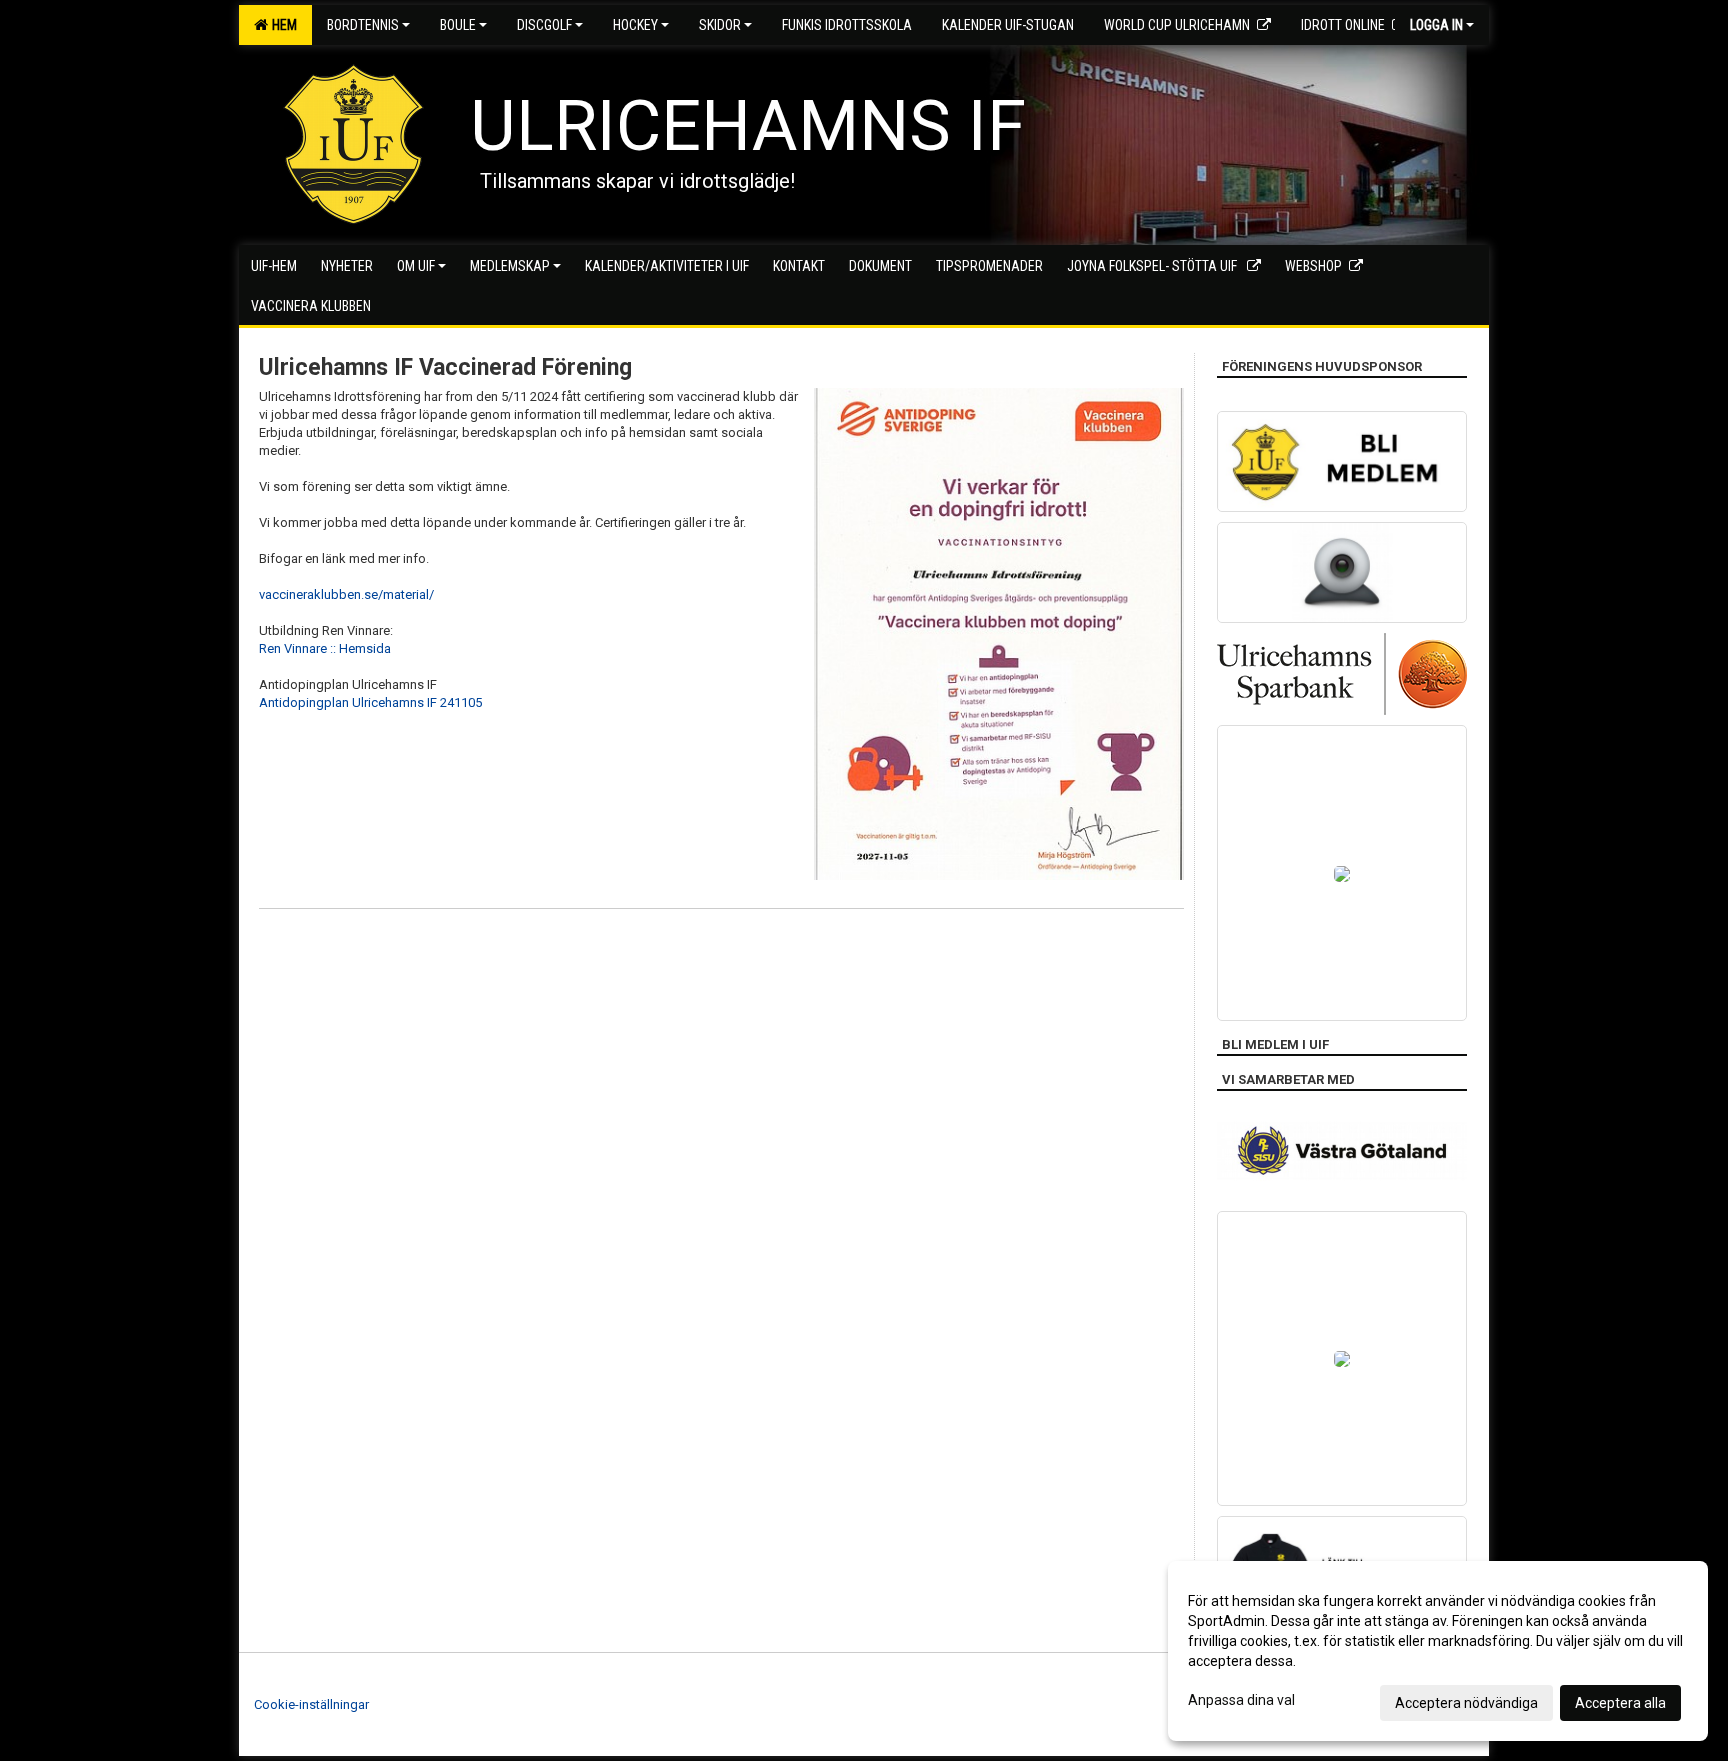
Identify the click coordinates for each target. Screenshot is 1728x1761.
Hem (281, 25)
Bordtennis (363, 25)
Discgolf (544, 25)
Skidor (720, 25)
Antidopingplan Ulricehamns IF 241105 (370, 702)
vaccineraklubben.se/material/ (346, 594)
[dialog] (1438, 1651)
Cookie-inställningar (311, 1704)
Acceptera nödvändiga (1466, 1703)
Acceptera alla (1620, 1703)
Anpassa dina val (1241, 1700)
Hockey (635, 25)
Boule (458, 25)
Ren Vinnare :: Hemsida (325, 648)
